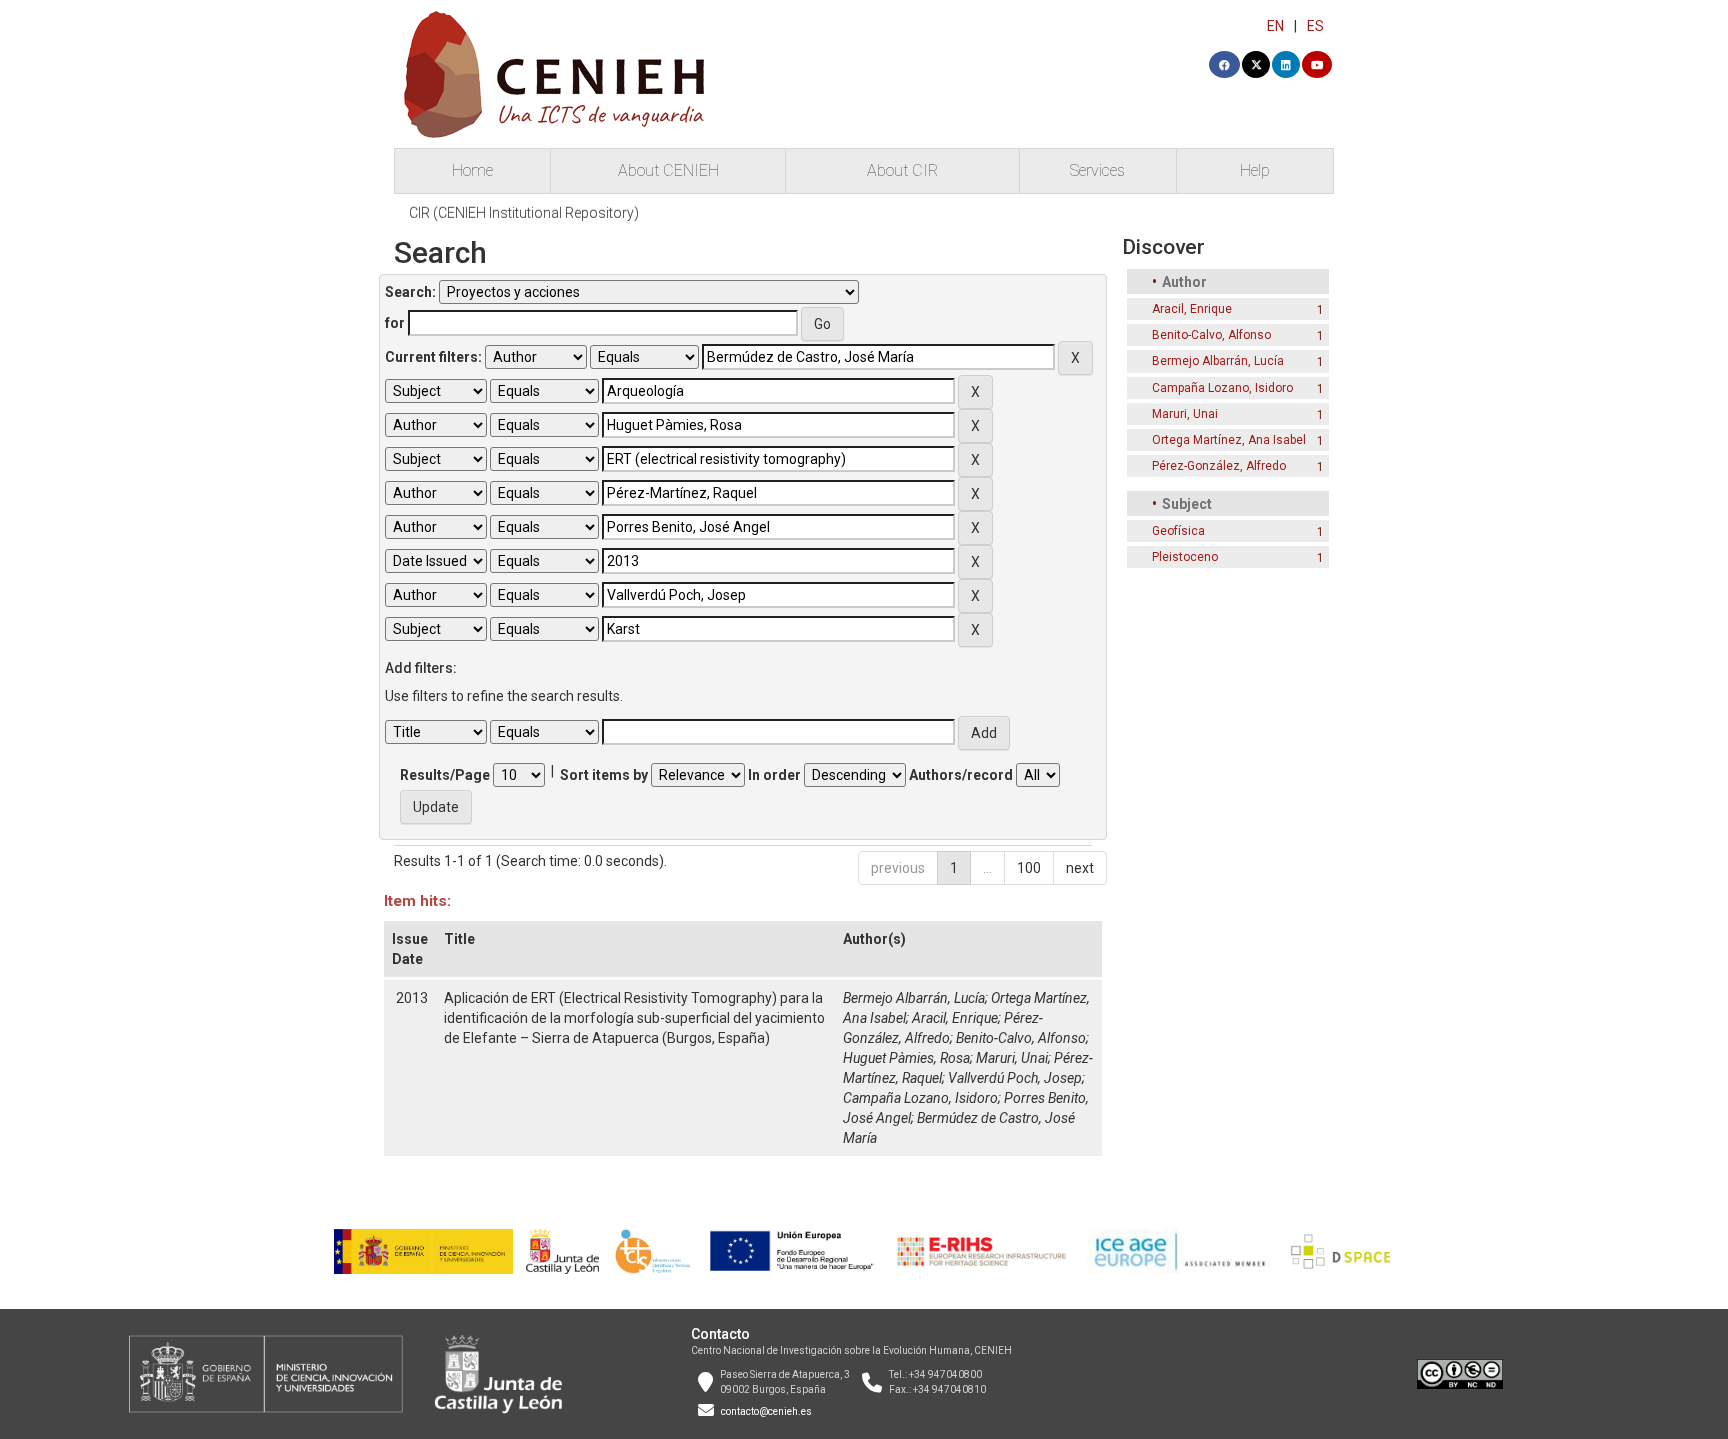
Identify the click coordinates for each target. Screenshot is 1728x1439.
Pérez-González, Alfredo (1219, 466)
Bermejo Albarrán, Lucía (914, 998)
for (395, 323)
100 (1029, 868)
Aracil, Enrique (955, 1018)
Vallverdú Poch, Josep (1015, 1078)
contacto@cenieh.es (766, 1411)
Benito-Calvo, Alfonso (1021, 1038)
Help (1255, 170)
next (1080, 868)
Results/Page (445, 775)
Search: (410, 292)
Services (1097, 170)
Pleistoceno (1185, 557)
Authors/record (961, 775)
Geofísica (1178, 531)
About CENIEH (668, 170)
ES (1315, 26)
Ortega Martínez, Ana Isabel (1229, 440)
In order (774, 775)
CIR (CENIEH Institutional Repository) (524, 213)
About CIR (902, 170)
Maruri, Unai (1012, 1058)
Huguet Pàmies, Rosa (906, 1058)
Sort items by (604, 775)
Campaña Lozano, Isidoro (920, 1098)
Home (472, 170)
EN (1275, 26)
